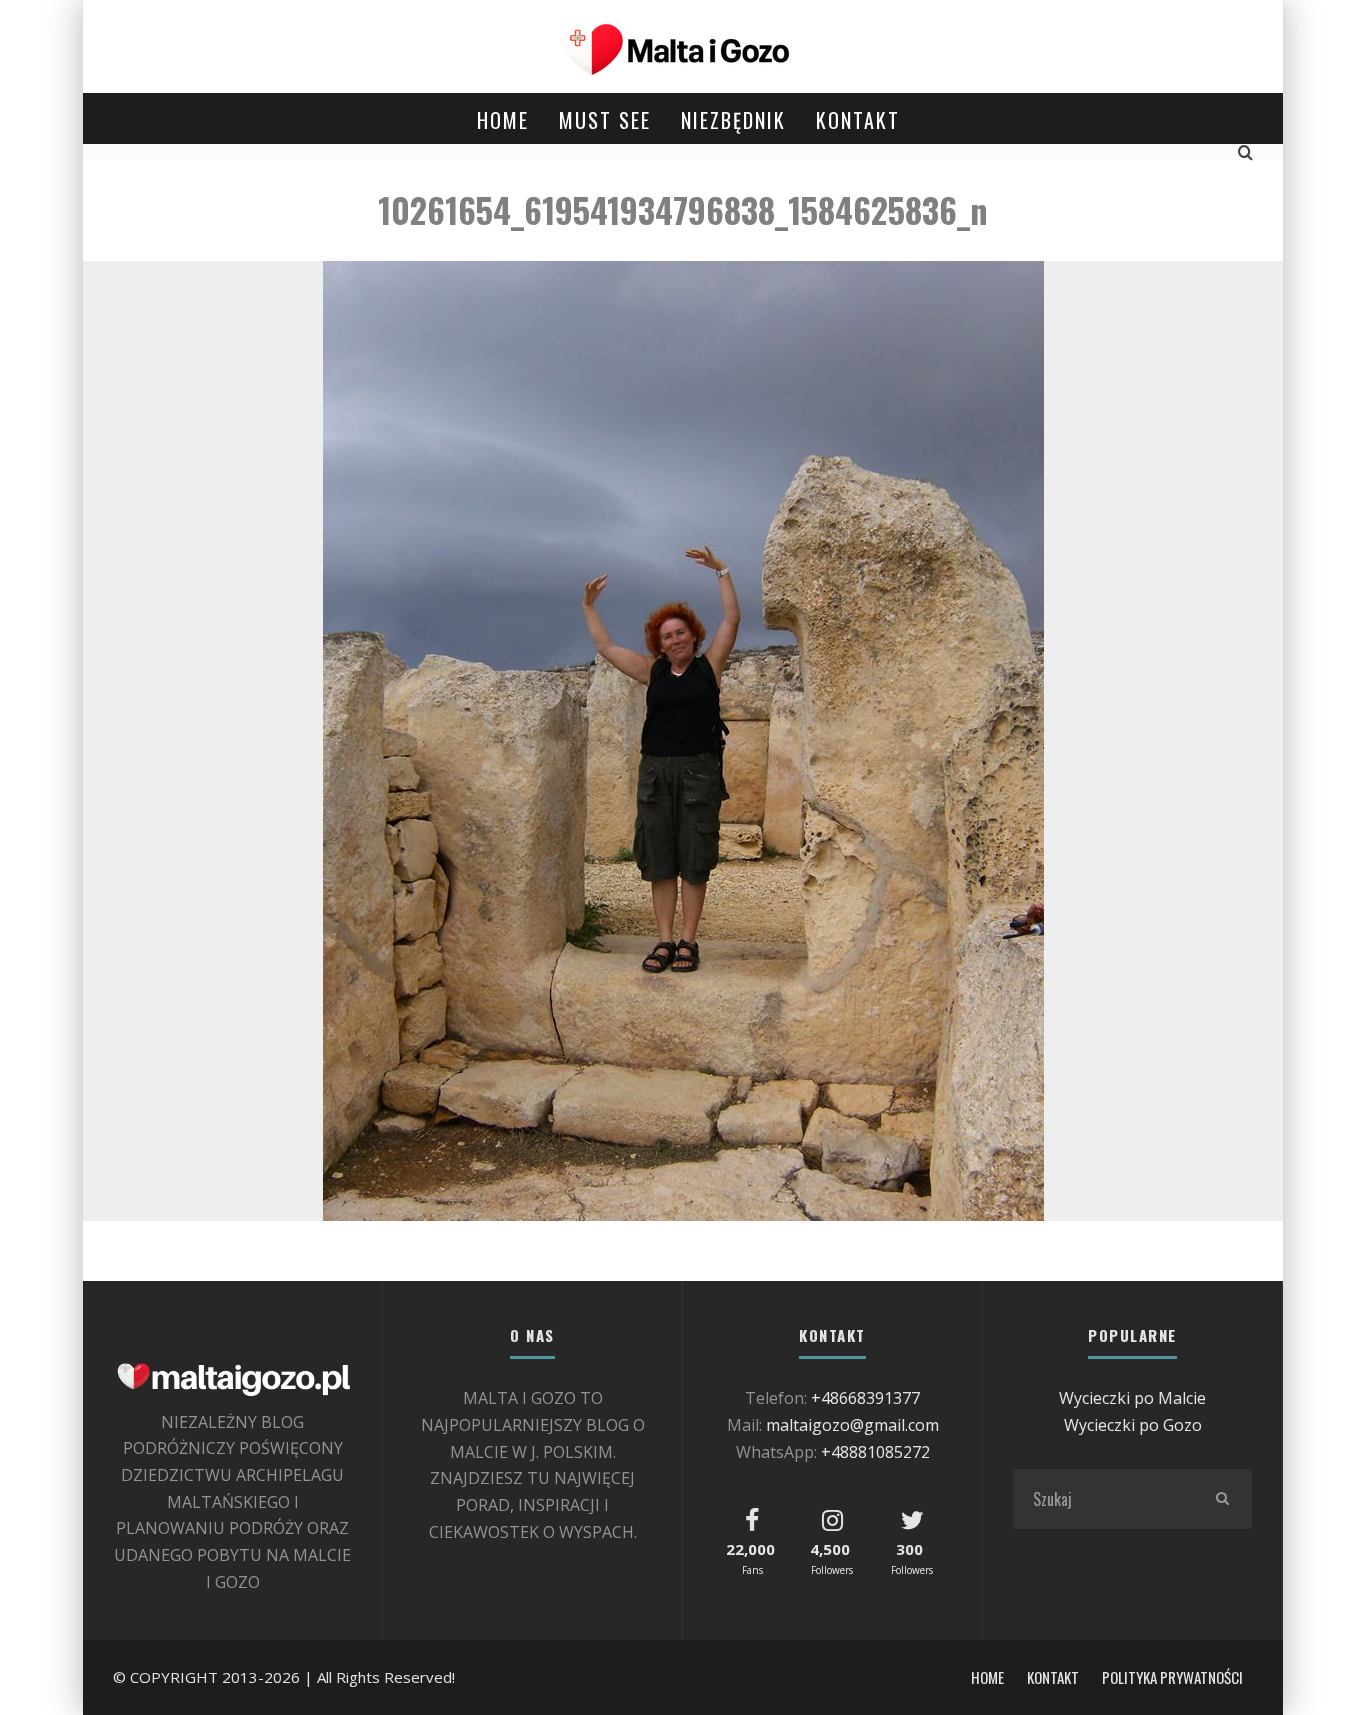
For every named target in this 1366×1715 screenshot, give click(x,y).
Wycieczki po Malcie (1132, 1398)
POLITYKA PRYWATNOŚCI (1172, 1677)
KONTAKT (858, 120)
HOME (503, 120)
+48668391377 (865, 1398)
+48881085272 (875, 1452)
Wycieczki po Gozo (1133, 1425)
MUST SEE (605, 120)
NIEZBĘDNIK (733, 120)
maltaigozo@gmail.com (852, 1425)
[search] (1222, 1499)
